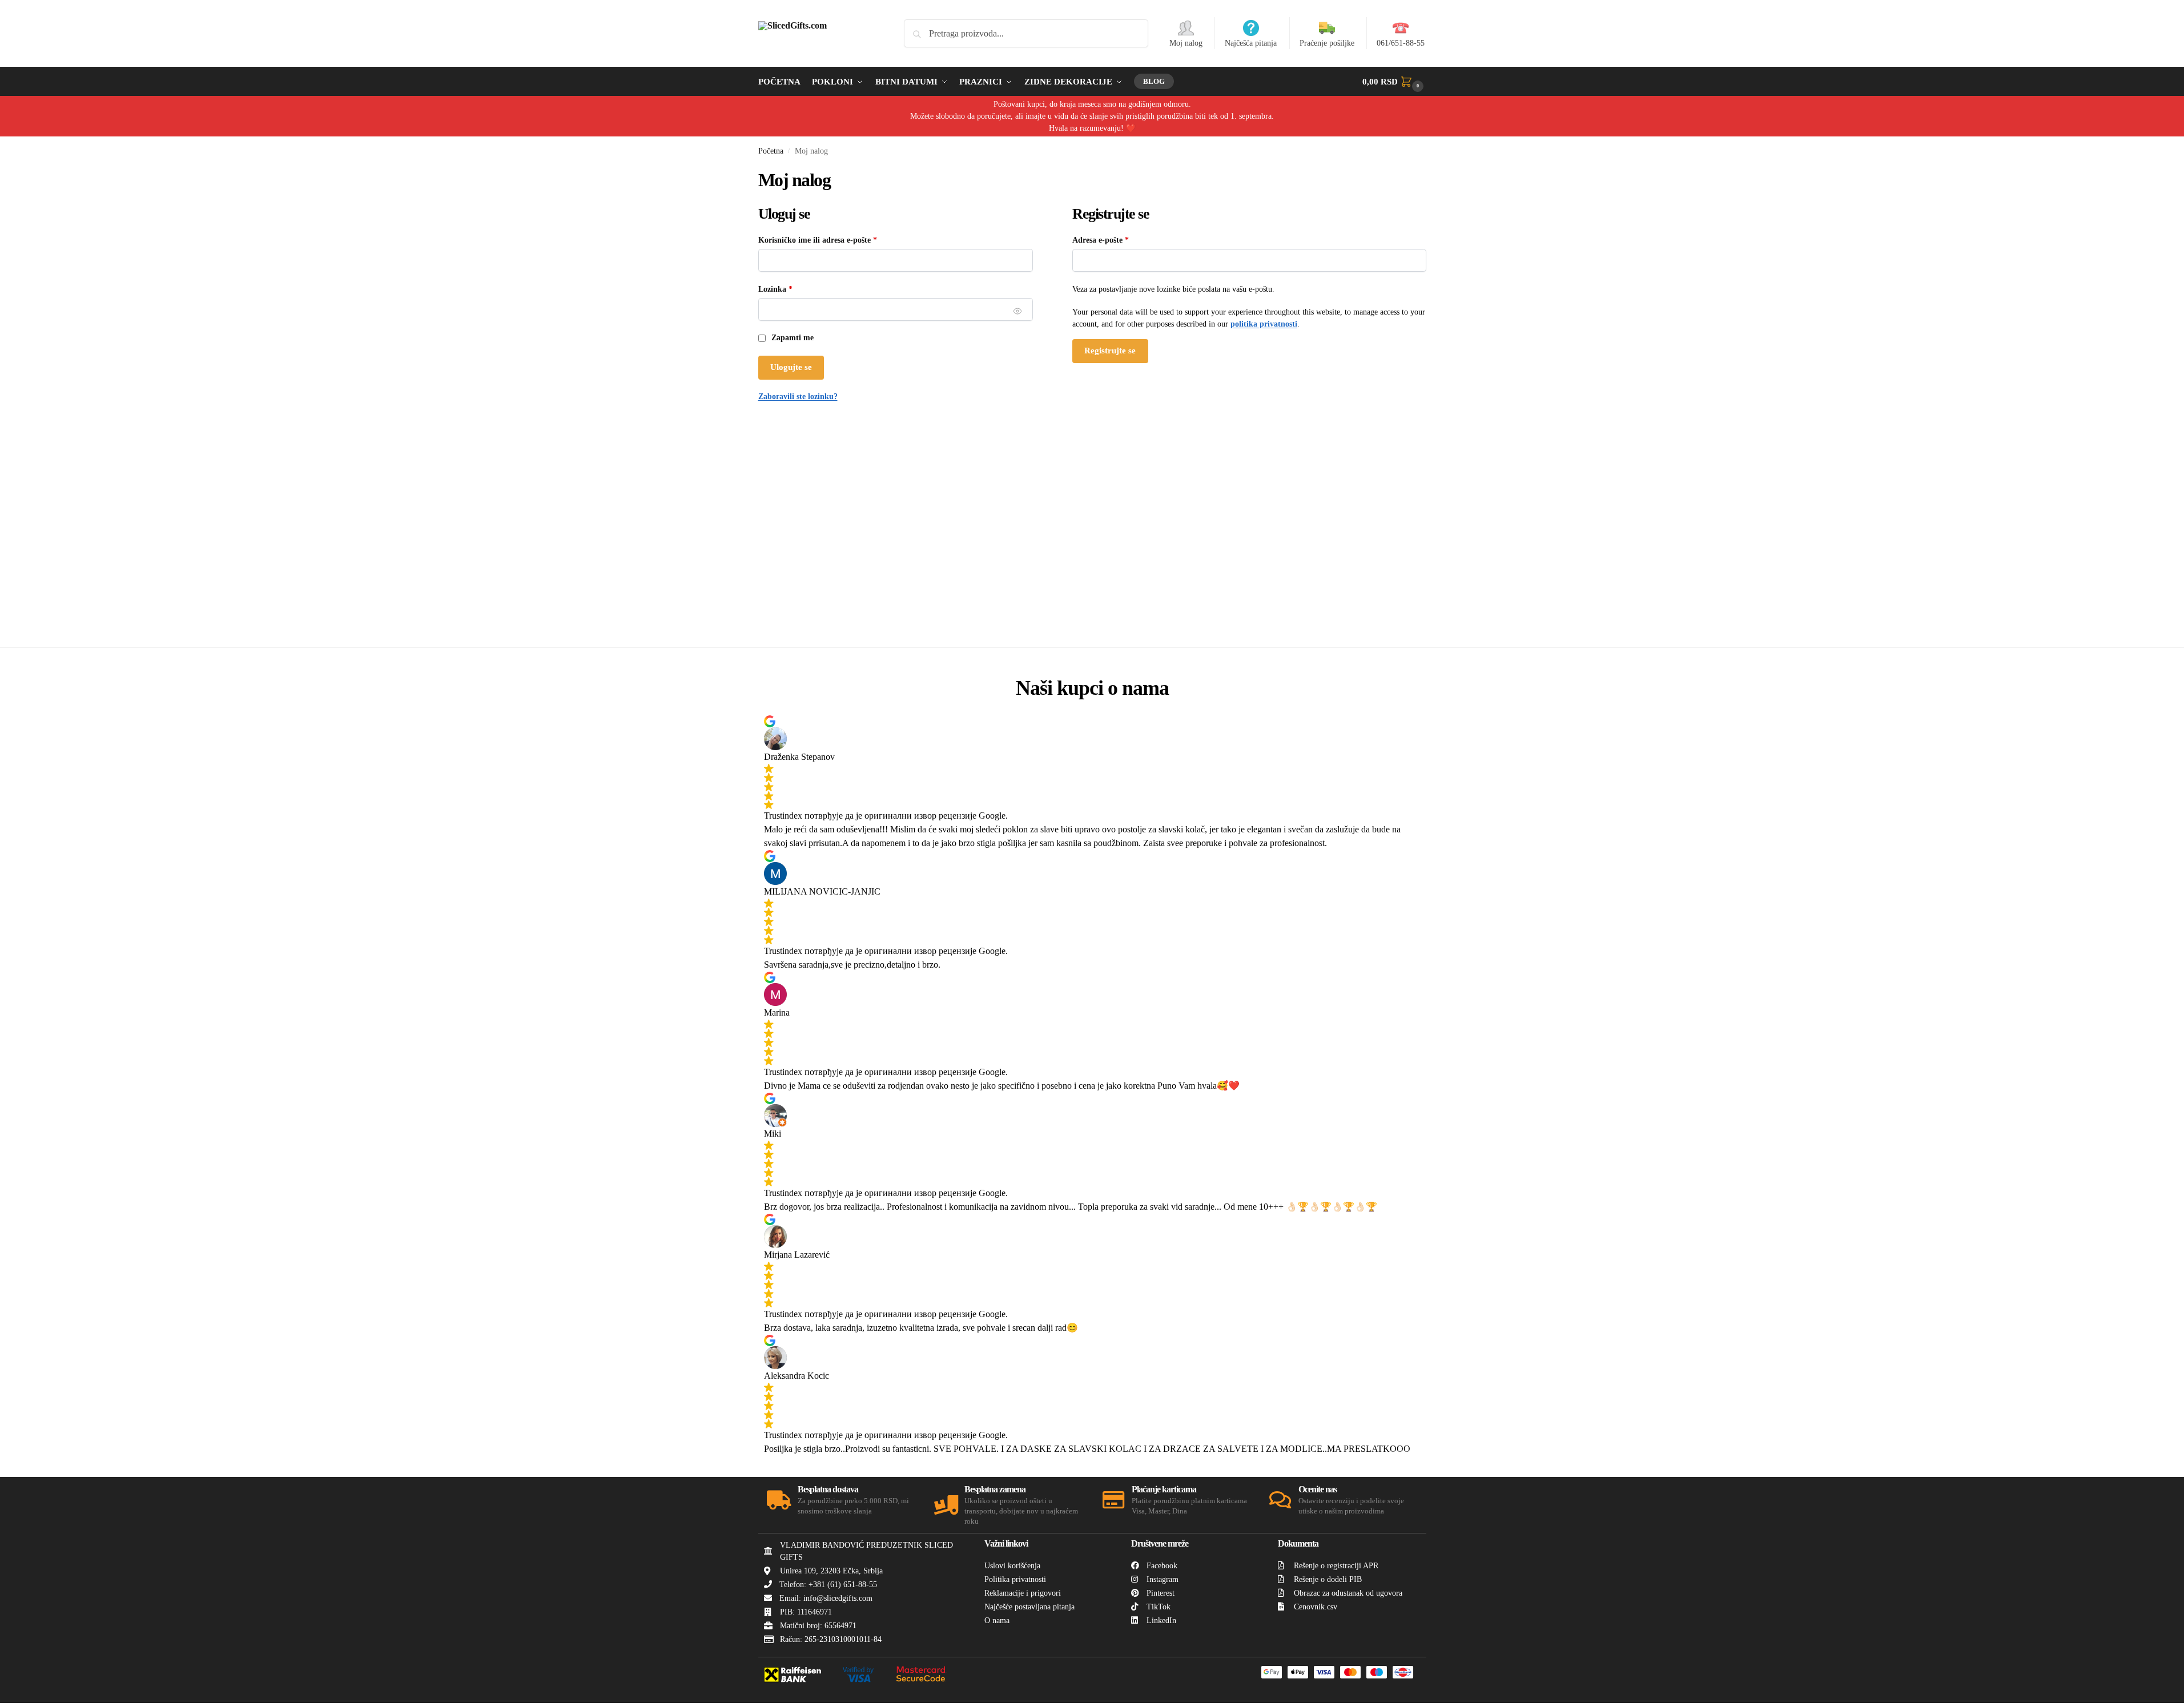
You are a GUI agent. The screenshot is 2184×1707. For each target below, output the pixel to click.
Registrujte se (1110, 351)
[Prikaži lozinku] (1018, 311)
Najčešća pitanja (1251, 43)
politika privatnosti (1264, 324)
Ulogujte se (791, 367)
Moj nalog (1186, 43)
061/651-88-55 (1401, 43)
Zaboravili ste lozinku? (798, 396)
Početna (771, 151)
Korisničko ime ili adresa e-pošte (834, 239)
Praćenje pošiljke (1327, 43)
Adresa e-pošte (1117, 239)
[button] (1394, 82)
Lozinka (792, 288)
